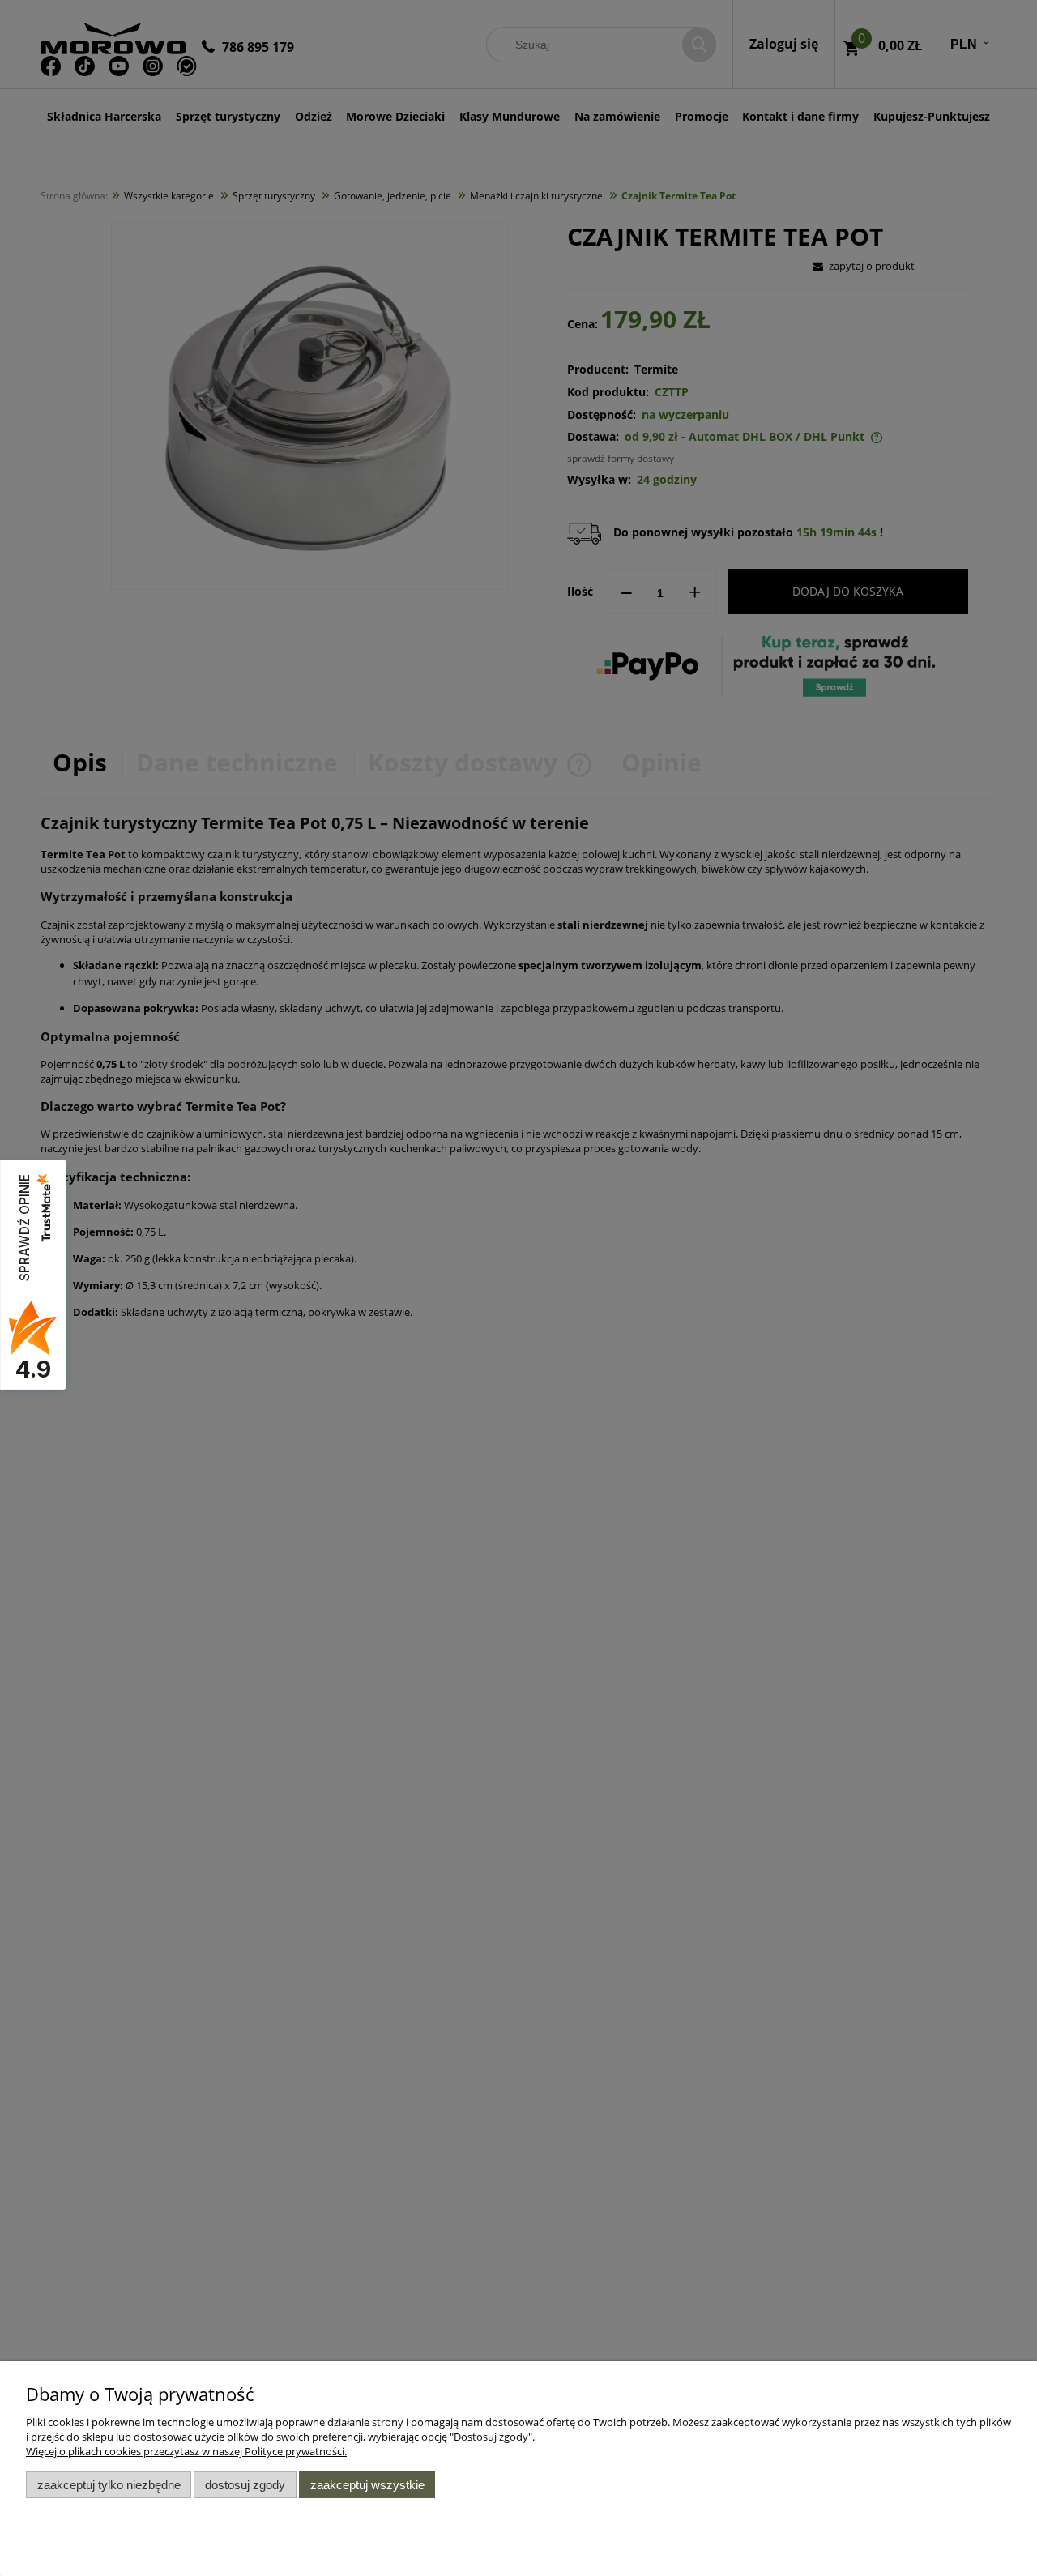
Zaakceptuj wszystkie (367, 2485)
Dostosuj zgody (245, 2485)
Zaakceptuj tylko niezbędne (109, 2485)
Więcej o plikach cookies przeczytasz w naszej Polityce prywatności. (186, 2451)
